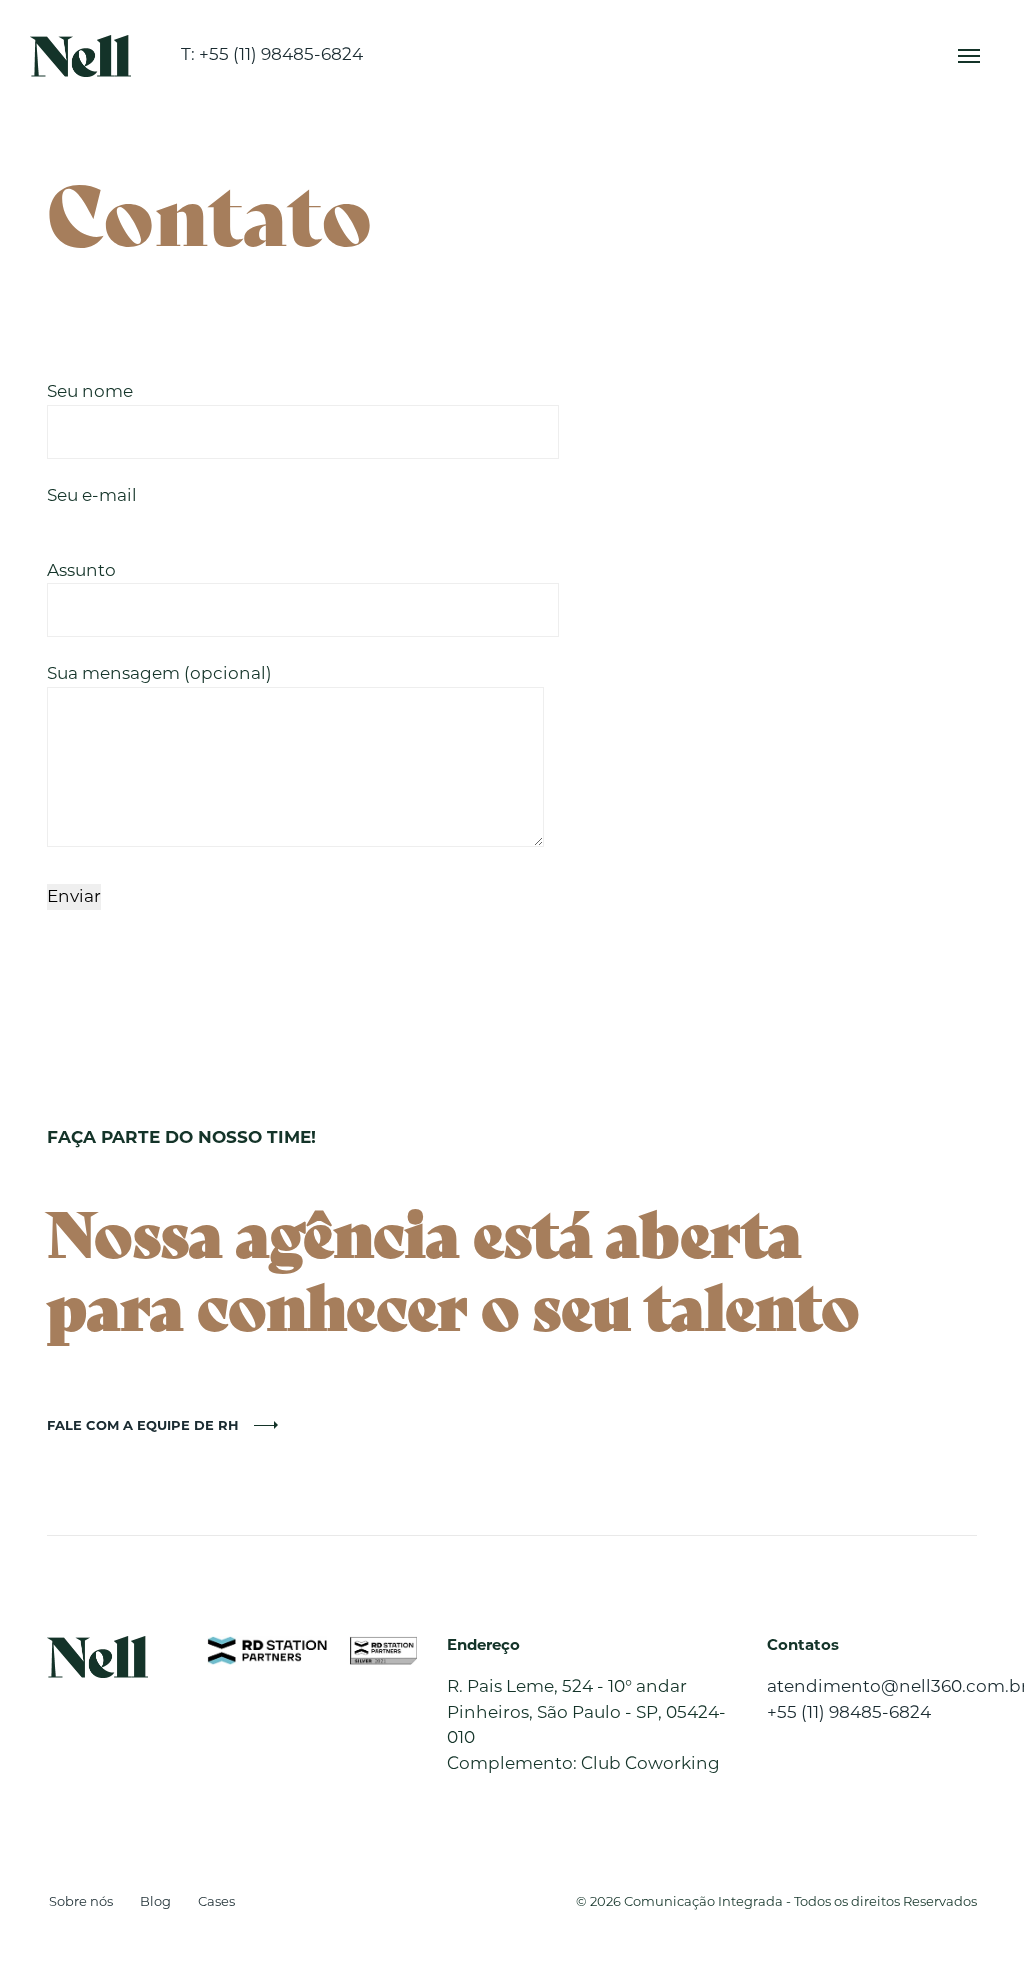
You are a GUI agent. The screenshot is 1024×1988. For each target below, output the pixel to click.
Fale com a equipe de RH (143, 1425)
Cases (216, 1901)
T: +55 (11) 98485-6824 (272, 54)
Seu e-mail (92, 495)
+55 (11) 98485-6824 (849, 1712)
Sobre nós (81, 1901)
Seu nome (90, 391)
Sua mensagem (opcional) (159, 673)
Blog (155, 1901)
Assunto (81, 570)
